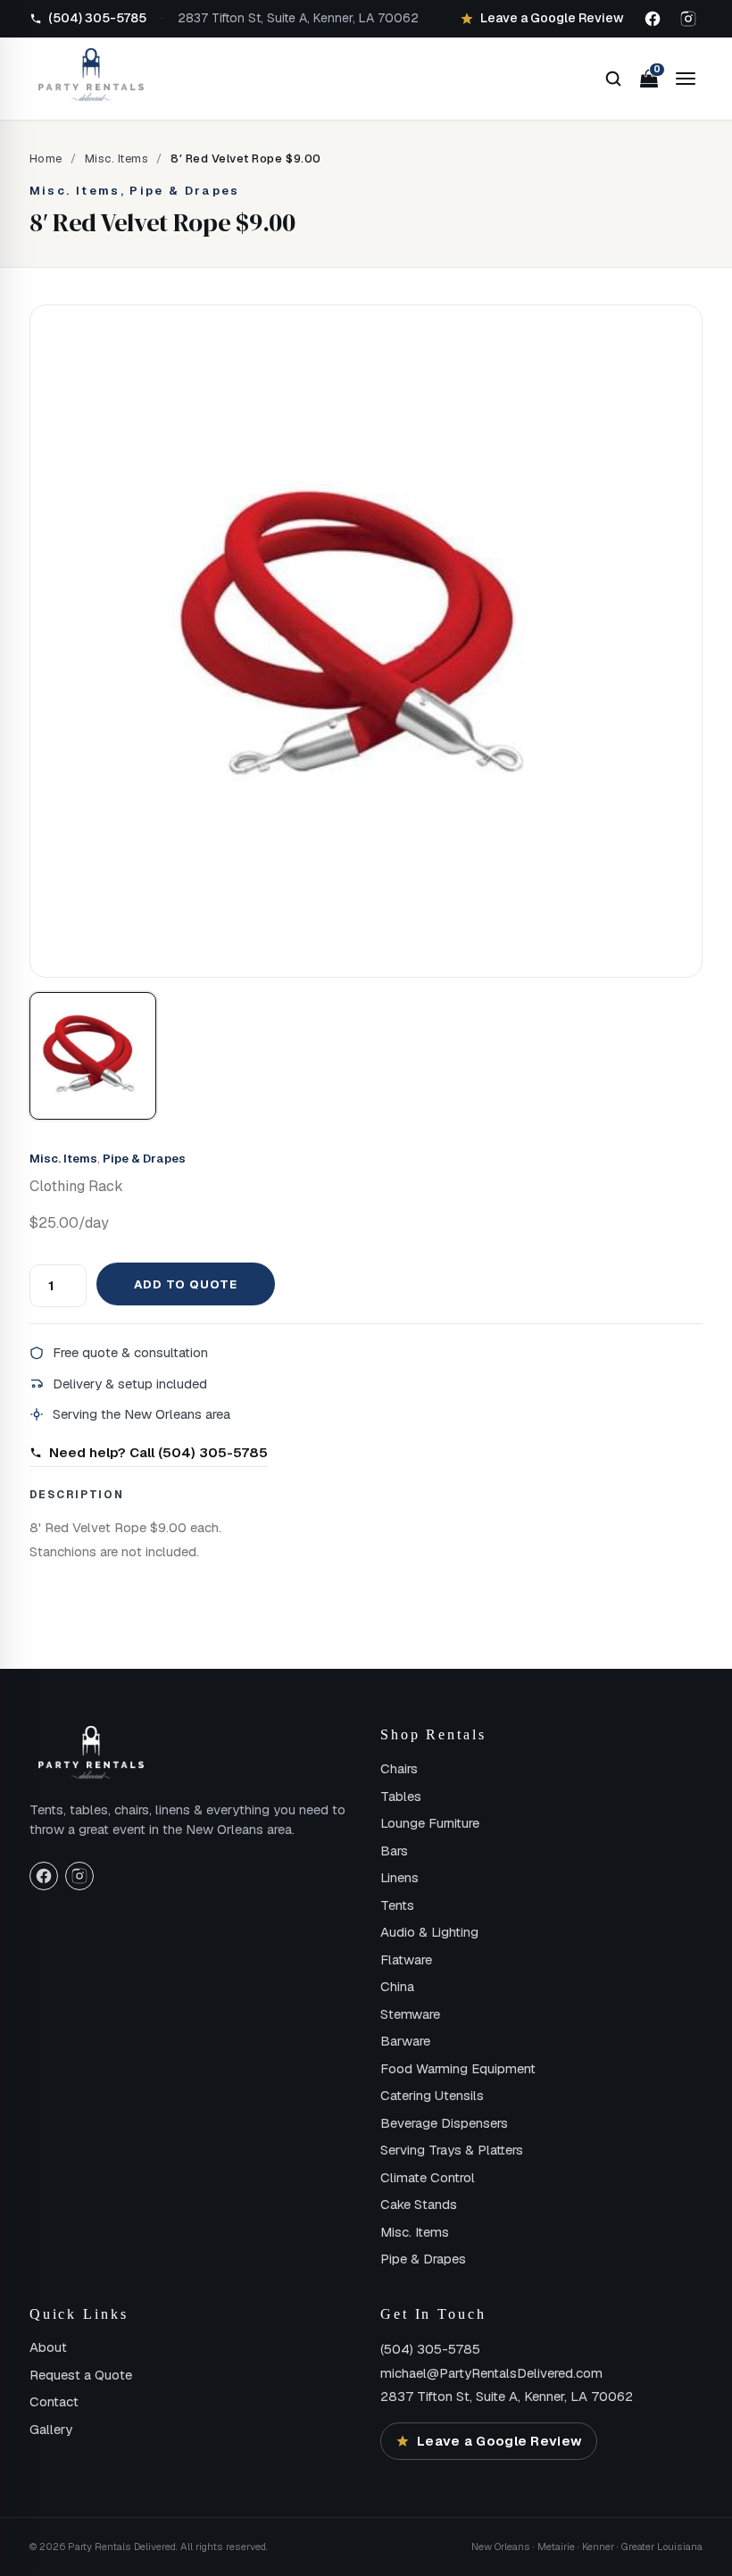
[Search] (613, 79)
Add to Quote (186, 1284)
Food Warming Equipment (458, 2068)
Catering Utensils (432, 2095)
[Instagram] (688, 19)
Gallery (51, 2429)
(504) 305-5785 (430, 2349)
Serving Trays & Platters (452, 2150)
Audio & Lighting (429, 1932)
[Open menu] (686, 79)
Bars (394, 1851)
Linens (399, 1877)
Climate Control (428, 2177)
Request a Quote (81, 2375)
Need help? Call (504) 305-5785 (158, 1452)
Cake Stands (419, 2204)
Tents (397, 1905)
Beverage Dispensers (444, 2123)
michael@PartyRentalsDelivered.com (491, 2373)
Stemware (410, 2014)
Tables (401, 1796)
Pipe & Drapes (144, 1159)
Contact (54, 2401)
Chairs (399, 1768)
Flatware (406, 1959)
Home (46, 158)
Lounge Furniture (430, 1823)
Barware (405, 2041)
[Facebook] (653, 19)
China (397, 1986)
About (48, 2347)
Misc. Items (117, 158)
